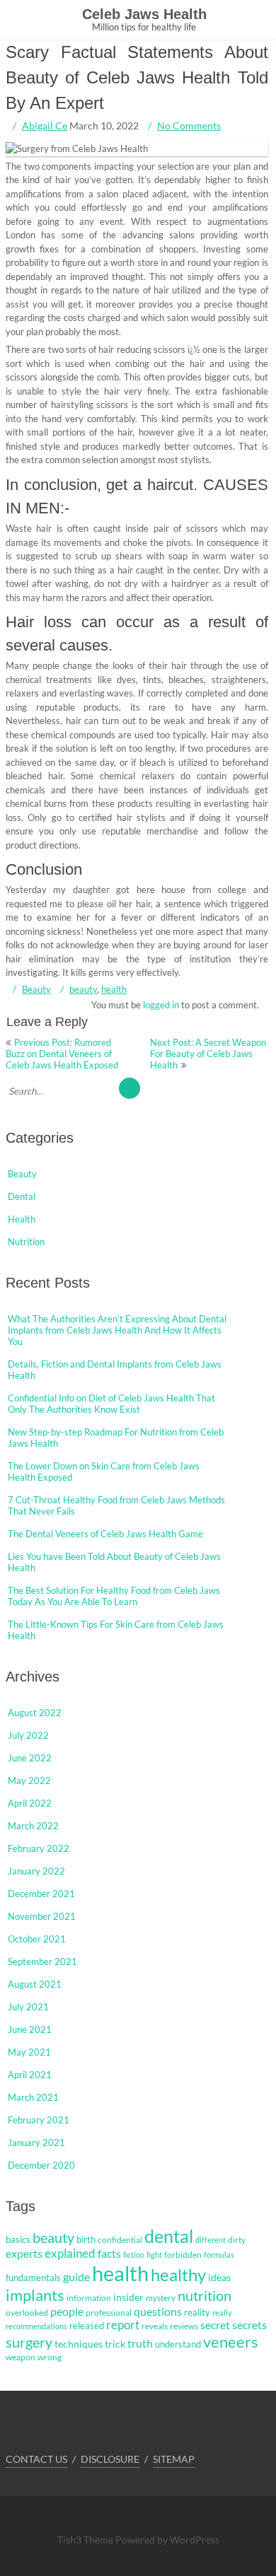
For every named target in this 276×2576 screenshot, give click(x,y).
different (211, 2240)
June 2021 (30, 2029)
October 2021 (37, 1939)
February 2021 (39, 2120)
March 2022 (33, 1826)
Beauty (36, 989)
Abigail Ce (45, 126)
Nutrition (26, 1242)
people (67, 2312)
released (87, 2326)
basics (18, 2239)
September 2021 (42, 1962)
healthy (178, 2274)
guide (76, 2277)
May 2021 (29, 2052)
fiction (134, 2255)
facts (109, 2253)
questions (158, 2311)
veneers (231, 2342)
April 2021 (30, 2075)
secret (215, 2325)
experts (24, 2254)
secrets (249, 2325)
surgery (29, 2342)
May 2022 (29, 1781)
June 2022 (30, 1758)
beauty (83, 989)
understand (178, 2344)
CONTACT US (36, 2459)
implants (35, 2295)
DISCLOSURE (110, 2459)
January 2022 (36, 1871)
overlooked (27, 2313)
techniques (79, 2344)
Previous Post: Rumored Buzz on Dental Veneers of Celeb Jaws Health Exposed (62, 1054)
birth (86, 2239)
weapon (21, 2357)
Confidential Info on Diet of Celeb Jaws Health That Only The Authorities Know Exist (111, 1404)
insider (128, 2297)
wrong (50, 2357)
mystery (161, 2298)
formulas (219, 2255)
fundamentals (33, 2278)
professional (109, 2313)
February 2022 (39, 1848)
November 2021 (42, 1916)
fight (154, 2255)
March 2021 (33, 2097)
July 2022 (28, 1735)
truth (140, 2343)
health (114, 989)
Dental (22, 1196)
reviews (184, 2326)
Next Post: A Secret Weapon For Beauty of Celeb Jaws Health (208, 1054)
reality (197, 2312)
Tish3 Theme (86, 2540)
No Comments (189, 126)
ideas (219, 2277)
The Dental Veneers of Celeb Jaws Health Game (105, 1534)
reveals (155, 2326)
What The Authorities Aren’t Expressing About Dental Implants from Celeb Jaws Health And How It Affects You (117, 1330)
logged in (161, 1005)
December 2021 (41, 1894)
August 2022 (35, 1713)
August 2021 (35, 1984)
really (222, 2313)
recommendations (36, 2326)
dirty (237, 2240)
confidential (120, 2240)
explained (70, 2254)
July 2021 (28, 2007)
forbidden (183, 2255)
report (123, 2325)
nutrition (205, 2295)
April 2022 (30, 1803)
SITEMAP (174, 2459)
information (89, 2298)
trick (115, 2344)
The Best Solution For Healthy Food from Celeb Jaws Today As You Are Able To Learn (114, 1596)
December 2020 (41, 2165)
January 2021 (36, 2143)
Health (22, 1219)
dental (169, 2236)
